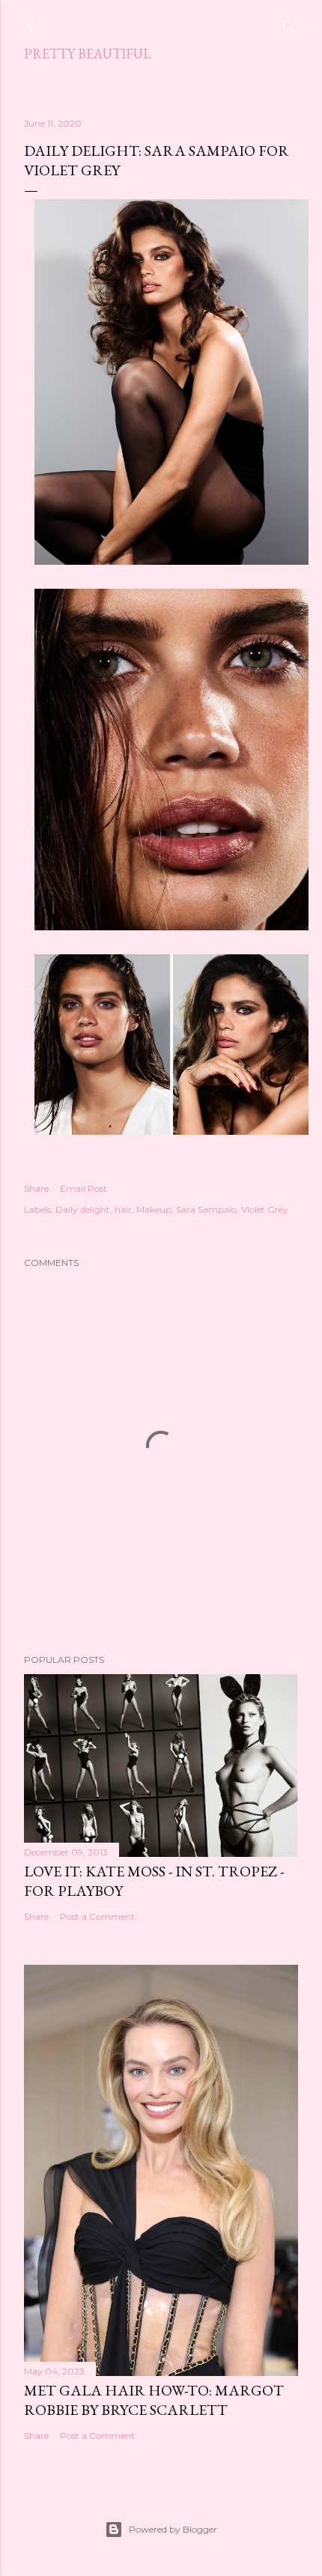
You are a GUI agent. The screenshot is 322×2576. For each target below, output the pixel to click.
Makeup (154, 1209)
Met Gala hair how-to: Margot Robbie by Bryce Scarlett (154, 2400)
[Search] (289, 24)
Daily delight (83, 1209)
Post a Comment (97, 1916)
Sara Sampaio (206, 1209)
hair (123, 1209)
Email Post (83, 1188)
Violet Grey (265, 1209)
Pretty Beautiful (88, 54)
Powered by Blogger (173, 2529)
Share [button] (36, 1188)
